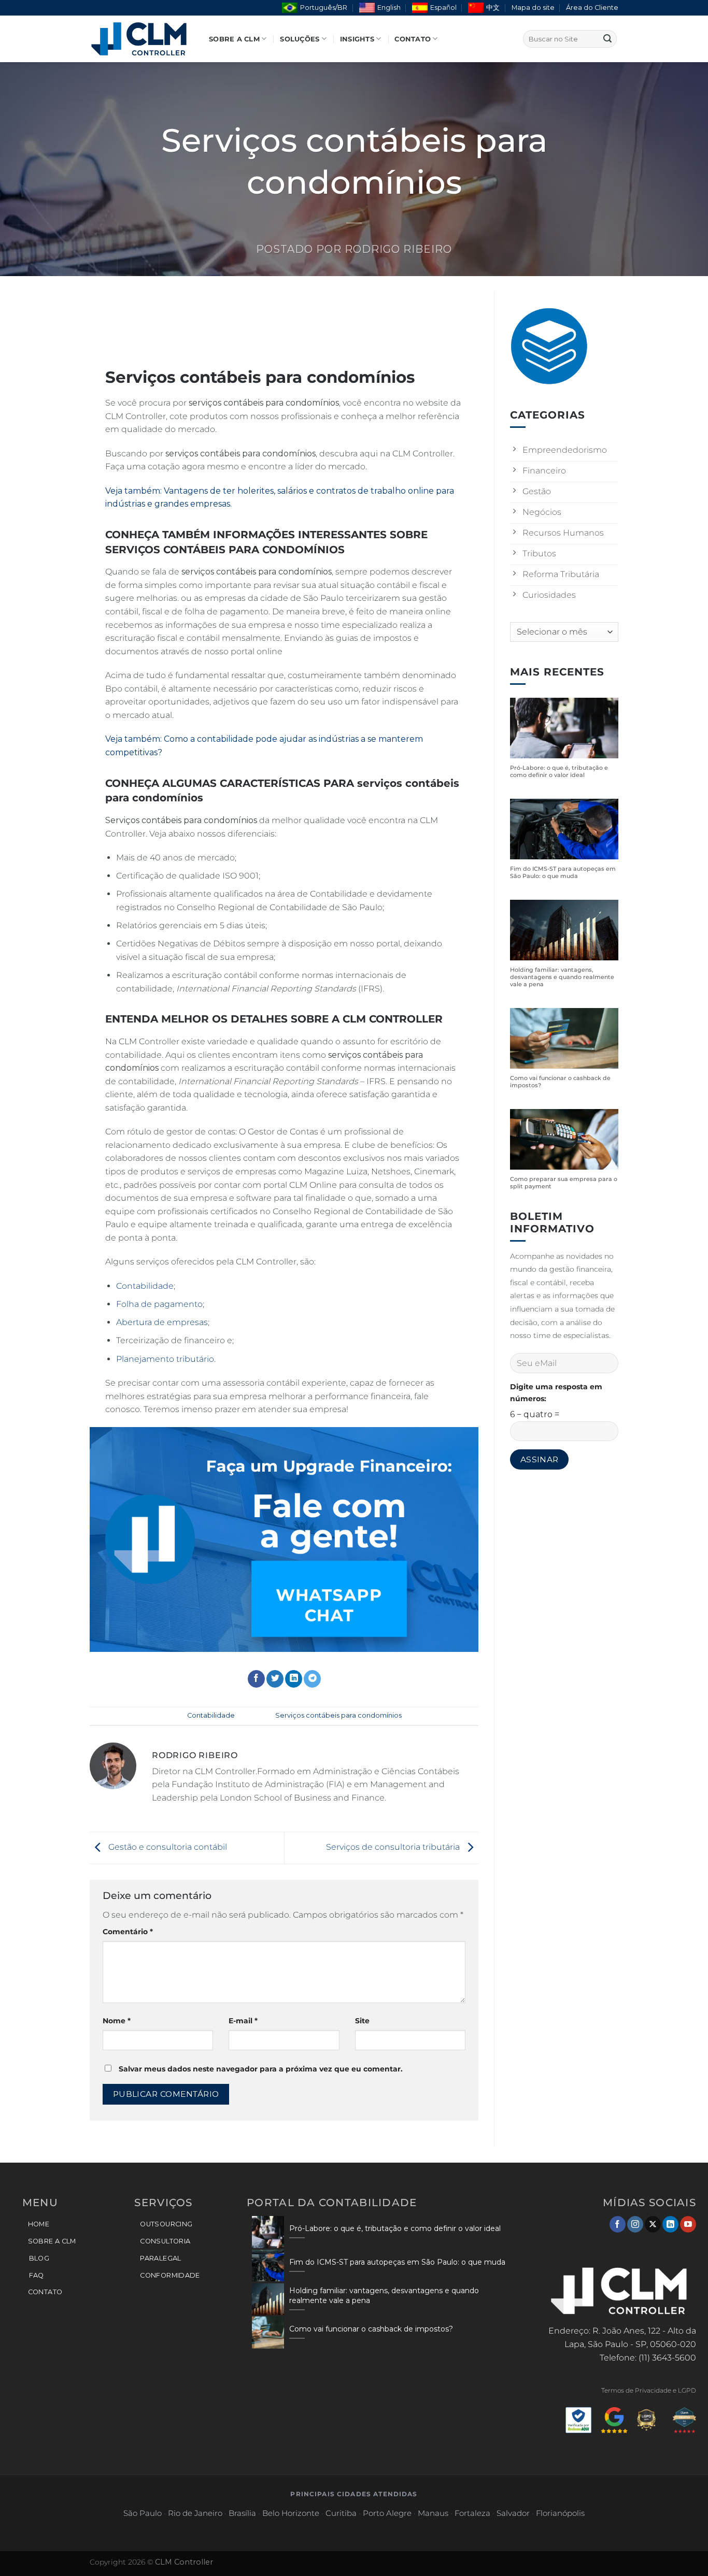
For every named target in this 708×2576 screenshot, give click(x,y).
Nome (117, 2021)
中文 (493, 8)
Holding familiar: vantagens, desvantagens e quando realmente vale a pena (562, 977)
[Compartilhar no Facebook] (256, 1679)
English (389, 8)
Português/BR (324, 8)
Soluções (300, 39)
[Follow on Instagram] (635, 2224)
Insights (357, 39)
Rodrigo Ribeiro (398, 249)
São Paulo (143, 2513)
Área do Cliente (592, 8)
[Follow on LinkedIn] (670, 2224)
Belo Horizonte (291, 2513)
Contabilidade (145, 1286)
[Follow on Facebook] (618, 2224)
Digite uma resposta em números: (556, 1393)
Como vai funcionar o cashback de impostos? (560, 1082)
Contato (413, 39)
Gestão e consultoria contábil (167, 1847)
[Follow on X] (653, 2224)
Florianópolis (560, 2513)
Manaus (433, 2513)
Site (362, 2021)
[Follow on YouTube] (688, 2224)
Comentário (128, 1932)
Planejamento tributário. (166, 1359)
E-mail (243, 2021)
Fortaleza (472, 2513)
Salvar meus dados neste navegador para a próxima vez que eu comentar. (261, 2069)
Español (443, 8)
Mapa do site (533, 8)
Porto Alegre (387, 2513)
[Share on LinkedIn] (294, 1679)
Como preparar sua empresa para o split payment (564, 1183)
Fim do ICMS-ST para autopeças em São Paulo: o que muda (563, 873)
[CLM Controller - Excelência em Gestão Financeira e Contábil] (141, 39)
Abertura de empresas (162, 1322)
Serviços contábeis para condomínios (338, 1715)
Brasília (242, 2513)
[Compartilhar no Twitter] (275, 1679)
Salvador (513, 2513)
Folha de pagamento (159, 1304)
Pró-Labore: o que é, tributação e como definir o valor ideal (559, 772)
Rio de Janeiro (195, 2513)
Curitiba (341, 2513)
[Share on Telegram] (312, 1679)
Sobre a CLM (234, 39)
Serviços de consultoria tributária (394, 1847)
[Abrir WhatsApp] (682, 2550)
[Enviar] (607, 39)
